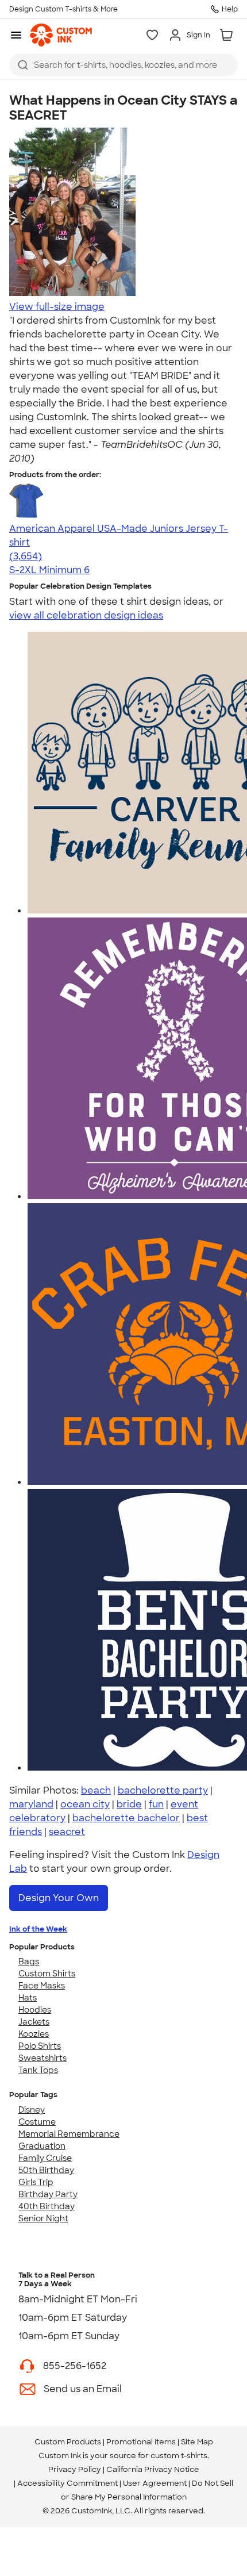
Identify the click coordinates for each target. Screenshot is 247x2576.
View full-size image (57, 307)
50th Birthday (46, 2170)
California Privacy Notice (153, 2469)
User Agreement (155, 2483)
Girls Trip (36, 2182)
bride (129, 1804)
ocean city (85, 1804)
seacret (67, 1832)
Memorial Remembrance (69, 2134)
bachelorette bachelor (126, 1818)
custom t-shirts (179, 2456)
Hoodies (35, 2010)
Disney (32, 2110)
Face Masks (42, 1986)
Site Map (197, 2442)
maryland (31, 1804)
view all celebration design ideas (86, 615)
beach (96, 1790)
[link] (61, 35)
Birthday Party (48, 2194)
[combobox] (123, 65)
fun (156, 1804)
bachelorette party (163, 1790)
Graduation (42, 2146)
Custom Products (68, 2442)
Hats (28, 1998)
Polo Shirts (40, 2046)
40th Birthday (47, 2206)
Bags (29, 1961)
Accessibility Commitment (67, 2483)
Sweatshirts (43, 2058)
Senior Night (43, 2218)
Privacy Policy (75, 2469)
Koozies (34, 2034)
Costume (37, 2122)
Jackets (34, 2022)
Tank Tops (38, 2070)
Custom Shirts (47, 1974)
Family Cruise (45, 2158)
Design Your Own (59, 1898)
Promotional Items (141, 2442)
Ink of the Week (38, 1929)
